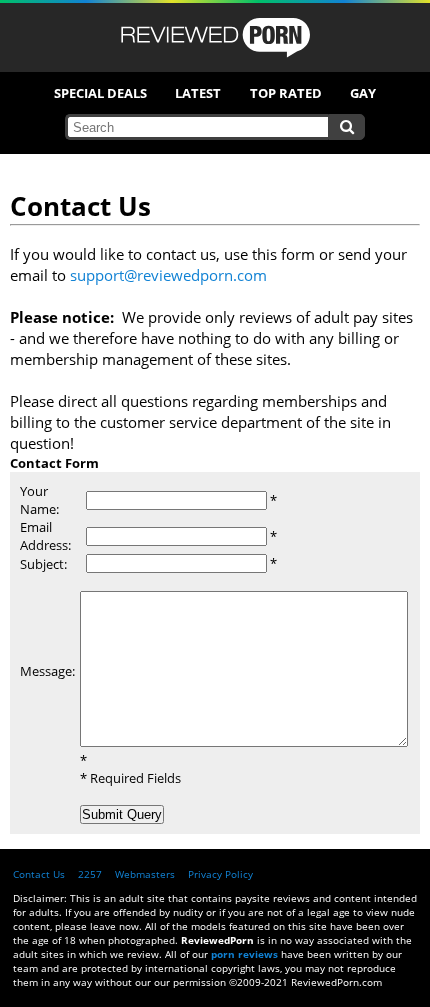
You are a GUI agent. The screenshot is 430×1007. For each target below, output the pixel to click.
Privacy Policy (220, 874)
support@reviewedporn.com (168, 275)
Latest (198, 93)
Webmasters (145, 874)
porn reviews (244, 954)
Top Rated (286, 93)
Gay (363, 93)
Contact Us (39, 874)
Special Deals (100, 93)
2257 (90, 874)
